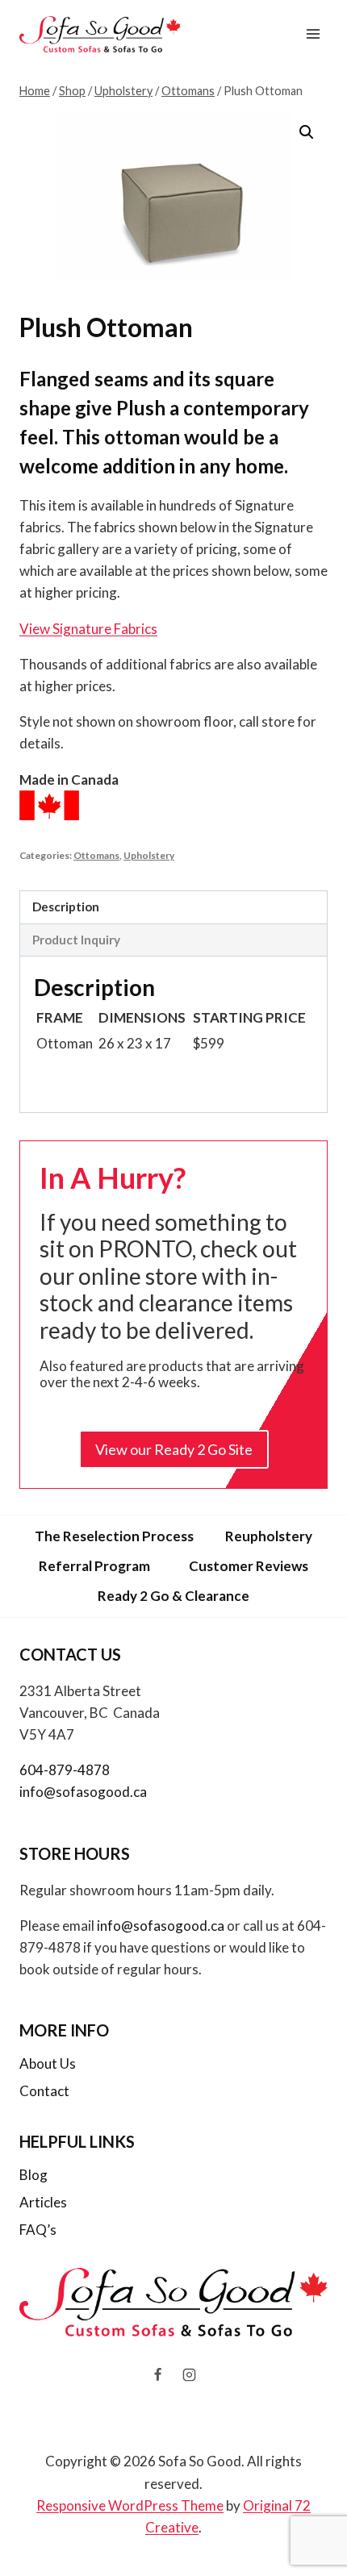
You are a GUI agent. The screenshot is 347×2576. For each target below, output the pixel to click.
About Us (48, 2063)
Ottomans (96, 855)
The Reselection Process (114, 1536)
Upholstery (149, 855)
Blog (33, 2175)
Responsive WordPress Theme (130, 2505)
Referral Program (94, 1566)
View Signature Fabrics (88, 629)
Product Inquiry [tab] (76, 940)
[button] (307, 132)
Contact (44, 2091)
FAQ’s (38, 2230)
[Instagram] (190, 2374)
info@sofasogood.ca (83, 1792)
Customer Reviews (249, 1566)
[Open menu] (313, 34)
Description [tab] (66, 907)
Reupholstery (269, 1536)
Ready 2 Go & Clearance (173, 1596)
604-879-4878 (65, 1770)
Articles (43, 2202)
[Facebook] (157, 2374)
